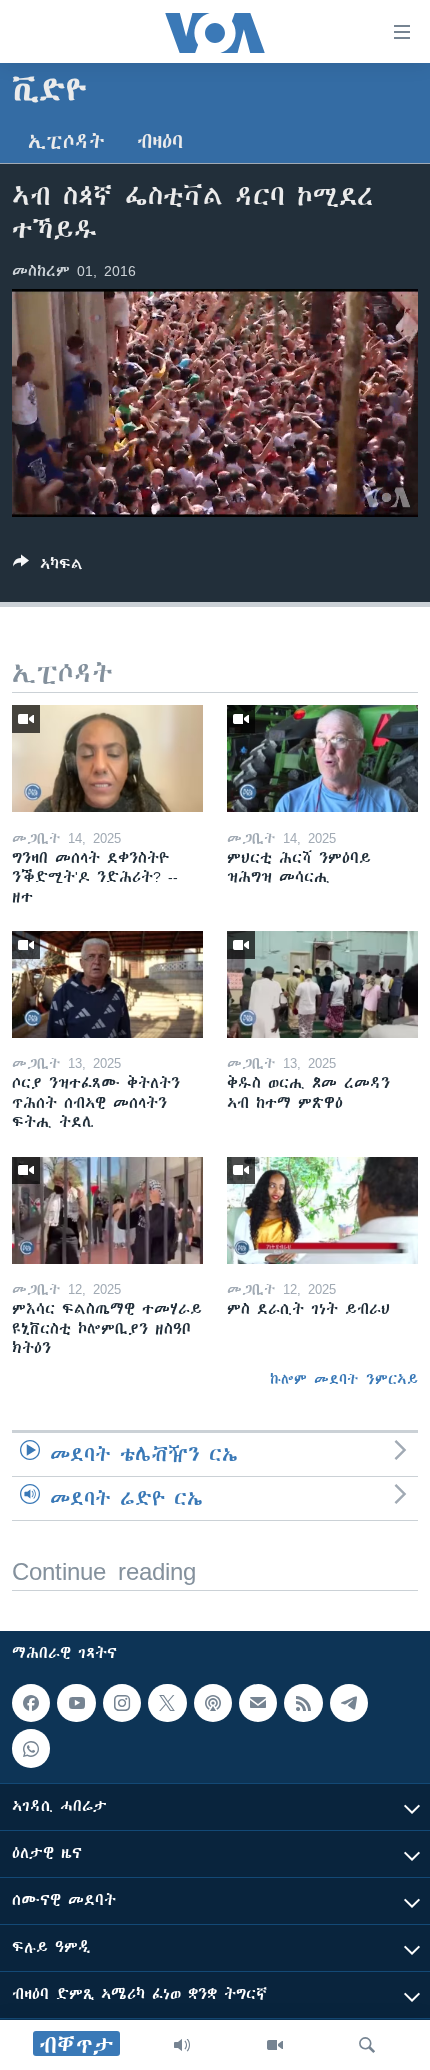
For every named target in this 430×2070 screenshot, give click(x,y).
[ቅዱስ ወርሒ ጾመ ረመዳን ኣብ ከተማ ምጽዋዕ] (322, 984)
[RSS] (303, 1703)
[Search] (367, 2045)
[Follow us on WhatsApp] (31, 1748)
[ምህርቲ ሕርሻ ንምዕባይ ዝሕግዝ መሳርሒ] (322, 758)
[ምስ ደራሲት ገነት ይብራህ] (322, 1210)
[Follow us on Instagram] (122, 1703)
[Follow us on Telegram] (349, 1703)
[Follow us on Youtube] (76, 1703)
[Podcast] (213, 1703)
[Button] (48, 567)
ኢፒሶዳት (66, 141)
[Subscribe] (258, 1703)
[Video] (275, 2045)
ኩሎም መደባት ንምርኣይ (344, 1379)
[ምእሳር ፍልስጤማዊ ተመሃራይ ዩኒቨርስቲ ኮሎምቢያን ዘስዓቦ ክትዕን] (107, 1210)
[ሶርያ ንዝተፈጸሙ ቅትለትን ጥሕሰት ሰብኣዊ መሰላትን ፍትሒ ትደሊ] (107, 984)
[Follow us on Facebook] (31, 1703)
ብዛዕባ (160, 141)
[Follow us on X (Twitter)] (167, 1703)
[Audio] (182, 2045)
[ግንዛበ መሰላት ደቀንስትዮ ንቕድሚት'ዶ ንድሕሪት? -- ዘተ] (107, 758)
